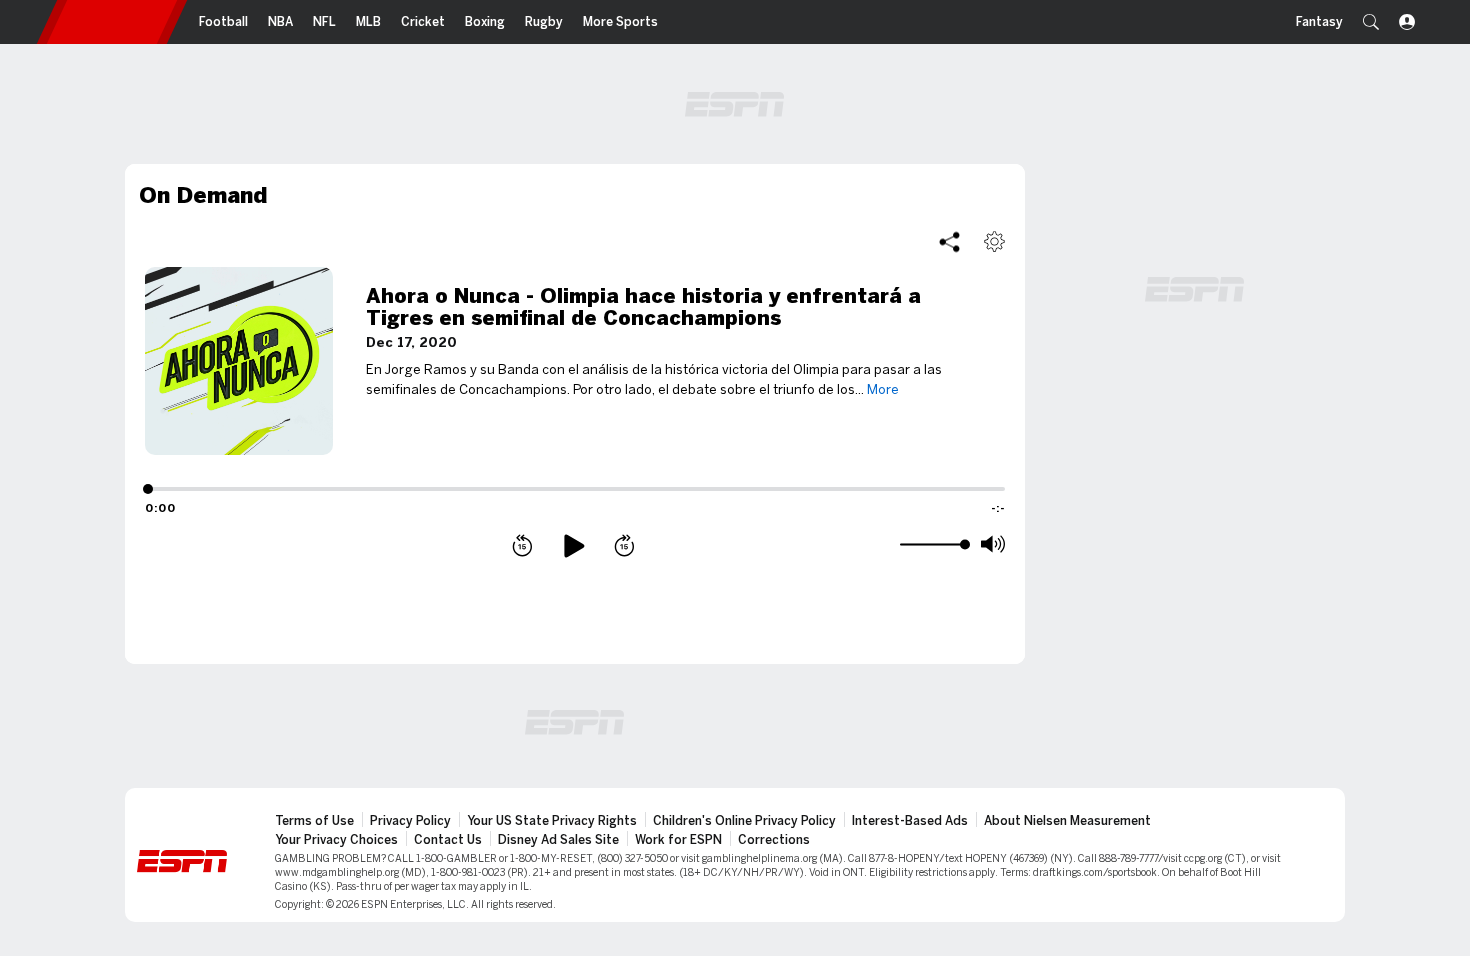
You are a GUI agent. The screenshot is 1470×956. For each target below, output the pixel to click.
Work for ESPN (678, 840)
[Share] (949, 241)
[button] (1371, 22)
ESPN (112, 22)
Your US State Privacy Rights (552, 821)
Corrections (774, 840)
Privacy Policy (410, 821)
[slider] (932, 545)
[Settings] (994, 241)
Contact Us (448, 840)
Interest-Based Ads (910, 821)
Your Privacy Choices (336, 840)
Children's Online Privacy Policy (744, 821)
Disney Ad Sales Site (558, 840)
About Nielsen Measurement (1067, 821)
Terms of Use (314, 821)
